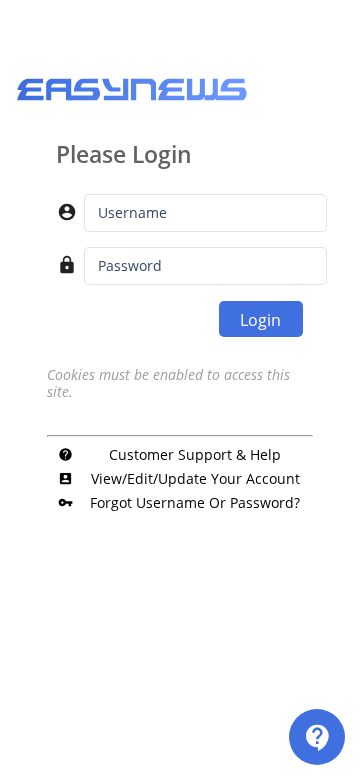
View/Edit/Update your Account (178, 478)
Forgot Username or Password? (179, 502)
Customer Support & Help (169, 454)
